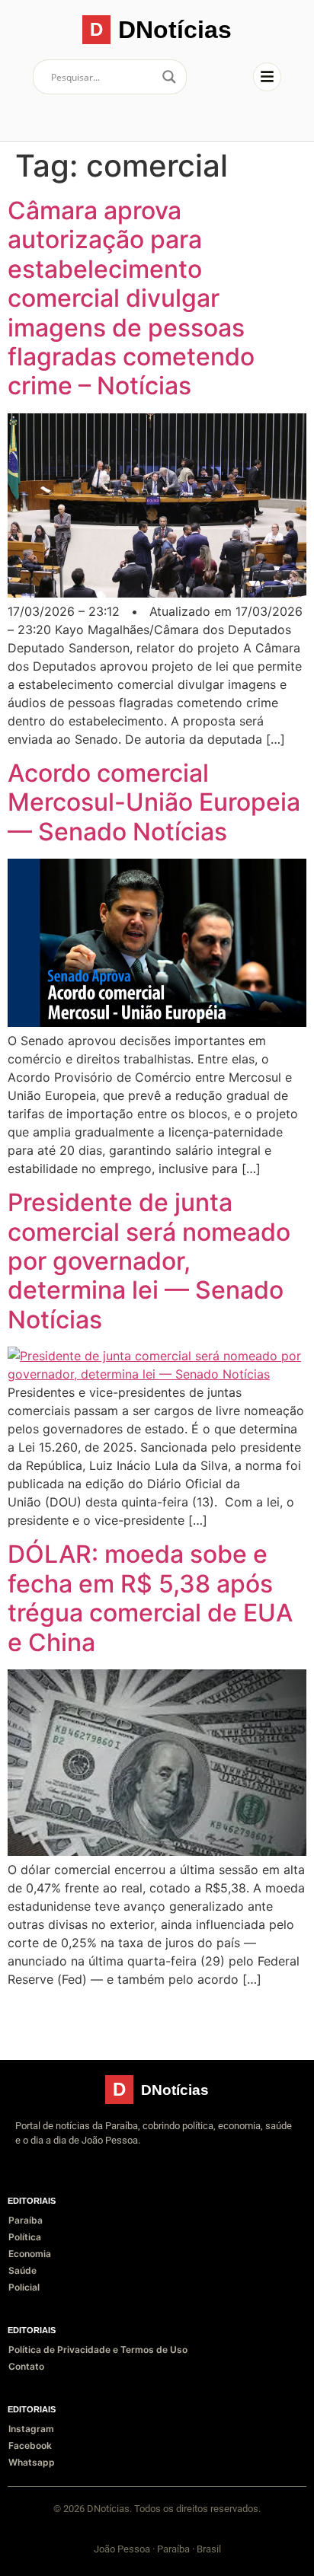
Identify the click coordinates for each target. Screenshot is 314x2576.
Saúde (22, 2270)
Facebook (30, 2445)
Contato (26, 2366)
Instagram (31, 2429)
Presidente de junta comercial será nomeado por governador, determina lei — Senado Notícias (149, 1261)
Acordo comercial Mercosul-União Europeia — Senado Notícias (154, 802)
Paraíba (26, 2220)
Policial (24, 2287)
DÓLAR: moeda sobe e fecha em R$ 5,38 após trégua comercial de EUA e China (150, 1598)
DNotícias (175, 30)
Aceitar (46, 2551)
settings (124, 2523)
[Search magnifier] (169, 77)
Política (25, 2237)
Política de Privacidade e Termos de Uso (98, 2350)
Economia (30, 2254)
